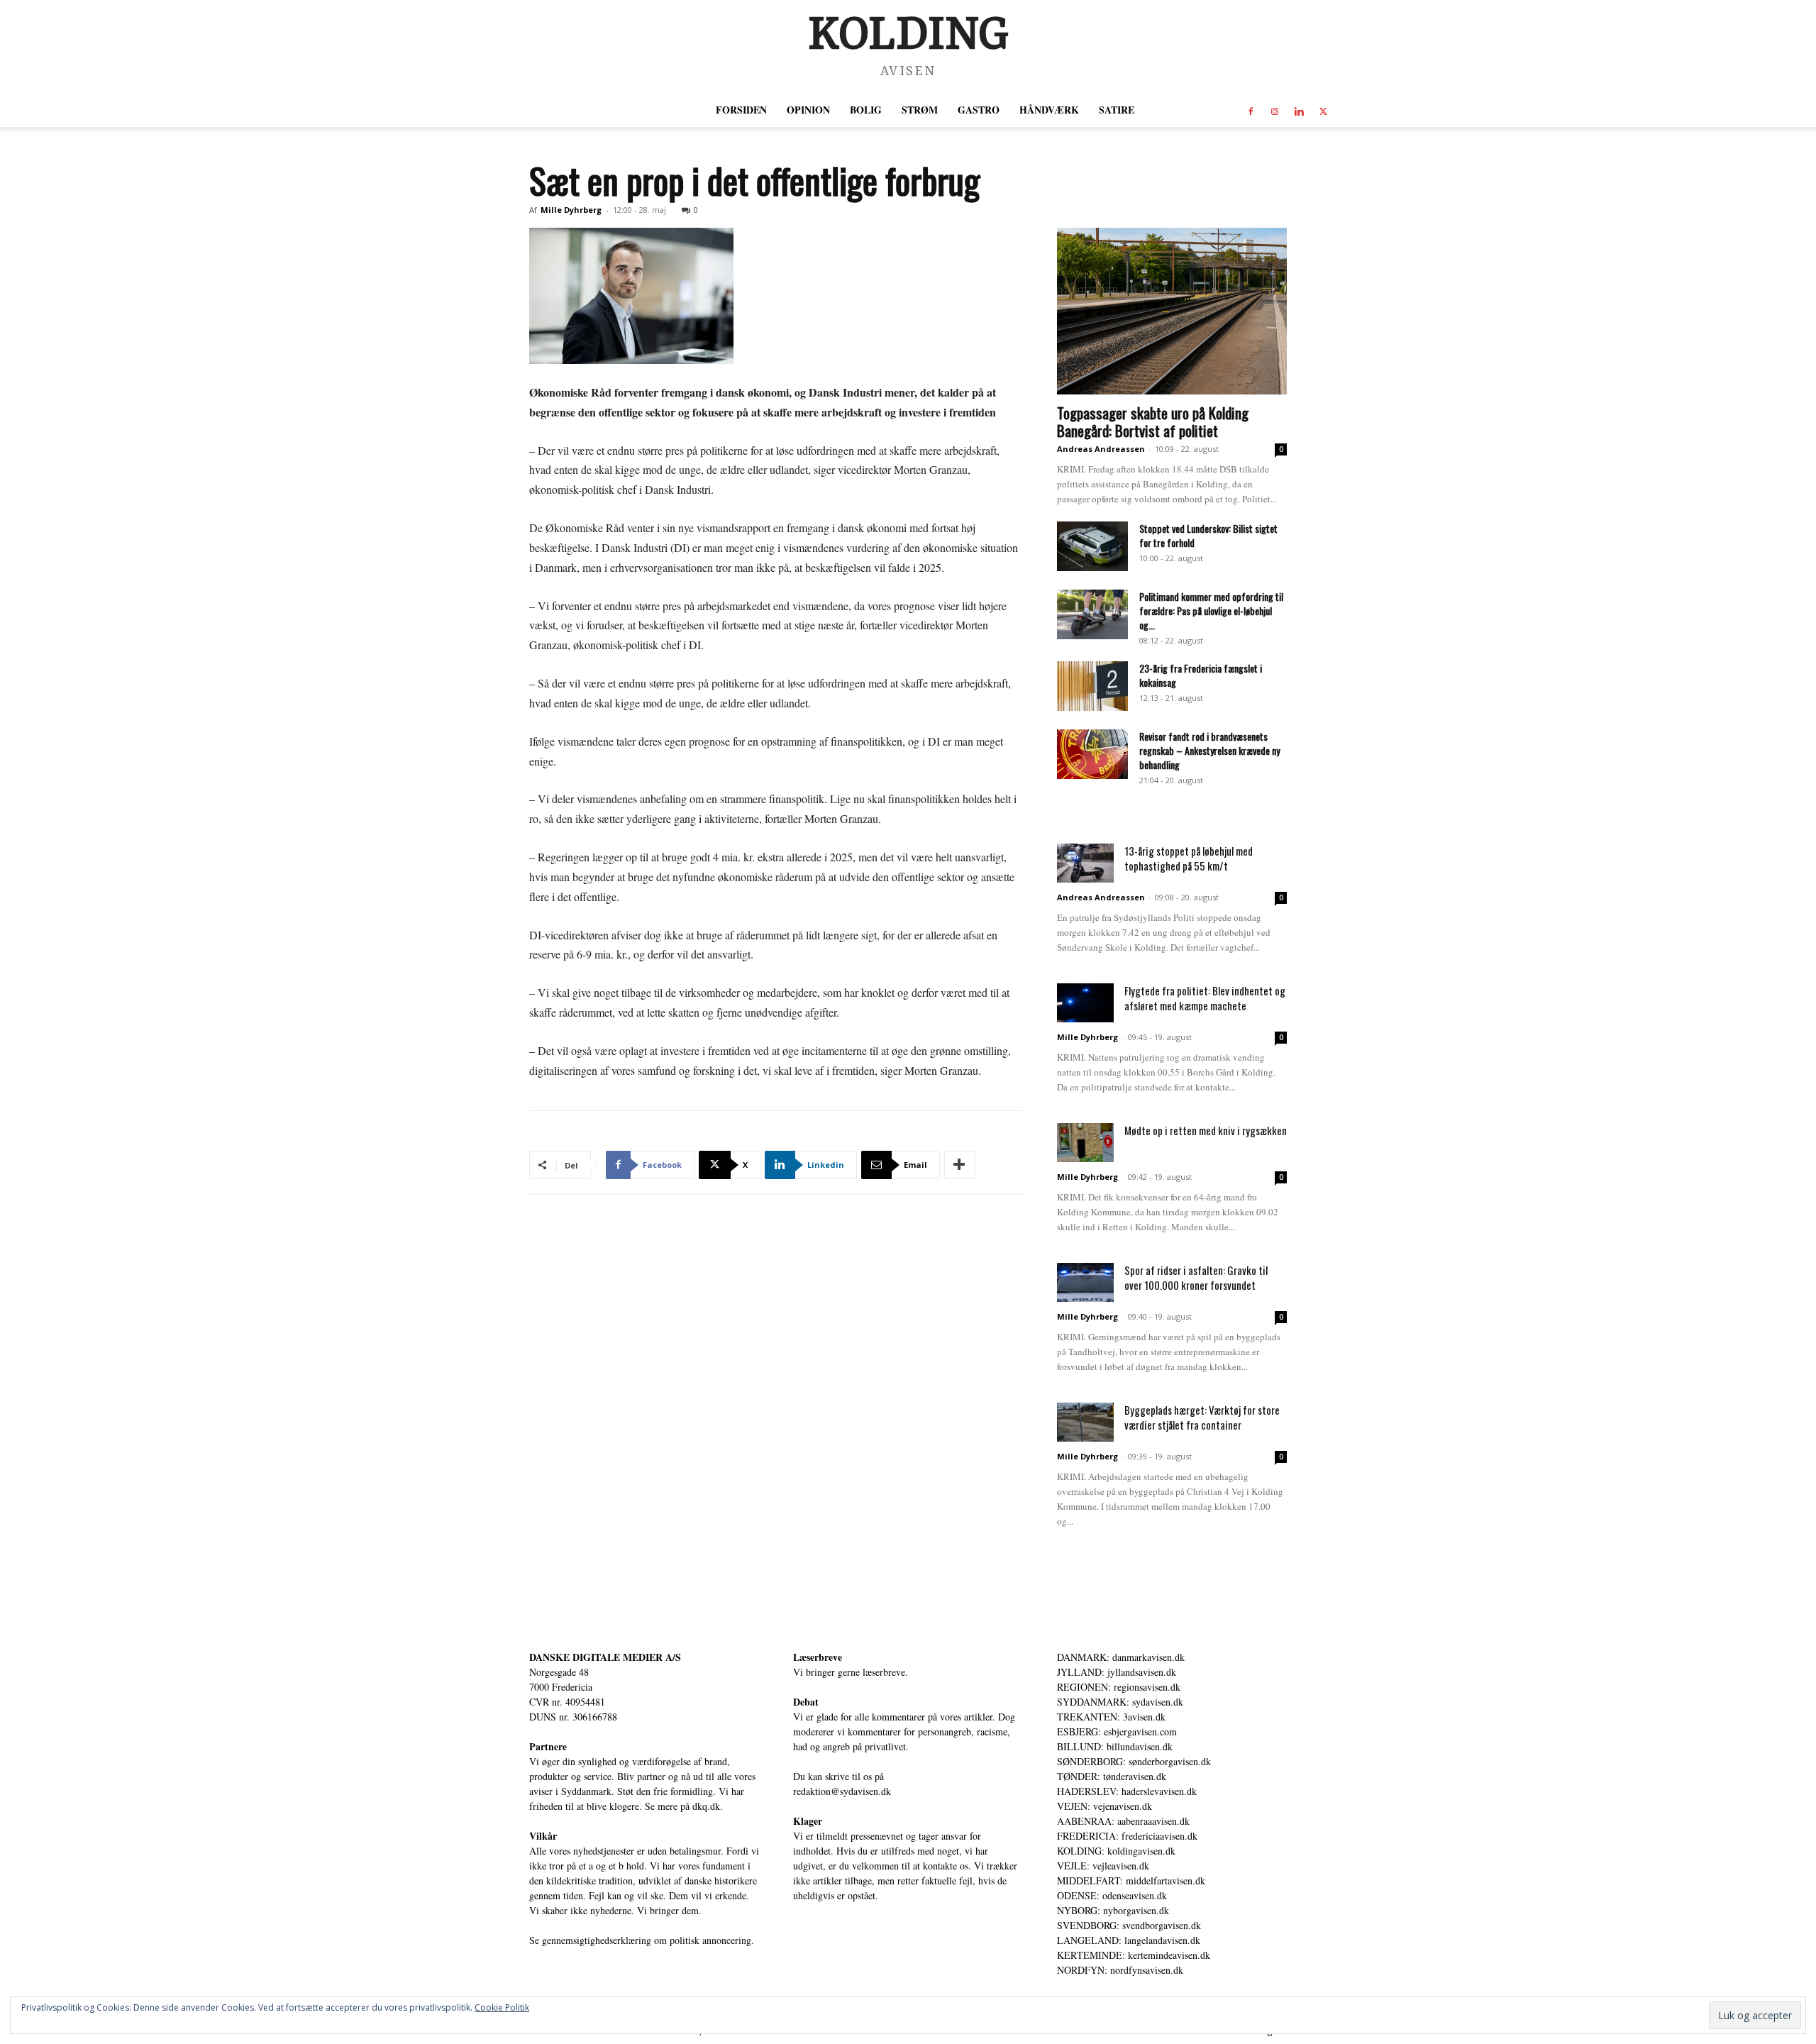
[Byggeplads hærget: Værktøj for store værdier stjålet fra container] (1085, 1422)
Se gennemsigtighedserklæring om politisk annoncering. (642, 1940)
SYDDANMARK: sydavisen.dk (1120, 1702)
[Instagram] (1275, 110)
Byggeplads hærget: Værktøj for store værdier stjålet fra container (1202, 1417)
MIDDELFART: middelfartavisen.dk (1131, 1880)
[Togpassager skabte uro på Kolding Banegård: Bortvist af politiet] (1172, 311)
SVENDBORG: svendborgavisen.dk (1129, 1925)
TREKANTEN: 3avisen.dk (1111, 1717)
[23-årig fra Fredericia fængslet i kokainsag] (1092, 686)
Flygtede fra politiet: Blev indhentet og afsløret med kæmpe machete (1205, 998)
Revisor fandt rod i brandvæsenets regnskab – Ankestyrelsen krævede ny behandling (1209, 750)
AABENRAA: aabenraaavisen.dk (1123, 1821)
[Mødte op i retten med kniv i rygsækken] (1085, 1143)
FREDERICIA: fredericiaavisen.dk (1127, 1836)
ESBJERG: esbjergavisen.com (1117, 1731)
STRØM (920, 110)
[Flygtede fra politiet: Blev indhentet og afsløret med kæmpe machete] (1085, 1003)
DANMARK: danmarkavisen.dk (1121, 1657)
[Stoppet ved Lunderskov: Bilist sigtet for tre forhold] (1092, 546)
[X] (1323, 110)
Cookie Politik (502, 2007)
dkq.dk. (708, 1806)
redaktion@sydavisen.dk (842, 1791)
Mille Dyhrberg (571, 210)
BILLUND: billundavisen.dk (1115, 1746)
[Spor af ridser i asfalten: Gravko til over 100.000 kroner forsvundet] (1085, 1282)
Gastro (979, 110)
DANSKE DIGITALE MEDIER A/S (605, 1657)
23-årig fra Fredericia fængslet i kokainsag (1201, 675)
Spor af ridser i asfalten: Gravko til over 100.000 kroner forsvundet (1196, 1277)
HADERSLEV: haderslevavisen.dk (1127, 1791)
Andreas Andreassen (1101, 449)
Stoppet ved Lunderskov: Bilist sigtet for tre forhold (1208, 535)
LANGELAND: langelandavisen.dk (1129, 1940)
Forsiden (741, 110)
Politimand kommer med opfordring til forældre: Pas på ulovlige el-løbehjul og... (1211, 611)
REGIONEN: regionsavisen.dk (1119, 1687)
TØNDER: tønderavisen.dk (1112, 1776)
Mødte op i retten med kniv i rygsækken (1206, 1130)
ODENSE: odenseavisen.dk (1112, 1895)
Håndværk (1049, 110)
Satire (1117, 110)
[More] (960, 1165)
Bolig (866, 110)
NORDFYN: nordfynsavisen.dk (1120, 1970)
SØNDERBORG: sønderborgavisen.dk (1134, 1761)
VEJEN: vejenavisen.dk (1104, 1806)
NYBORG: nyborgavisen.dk (1113, 1910)
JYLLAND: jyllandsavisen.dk (1117, 1672)
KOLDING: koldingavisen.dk (1116, 1851)
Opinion (808, 110)
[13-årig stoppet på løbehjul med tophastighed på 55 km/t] (1085, 863)
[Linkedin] (1299, 110)
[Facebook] (1251, 110)
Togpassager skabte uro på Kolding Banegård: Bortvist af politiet (1153, 421)
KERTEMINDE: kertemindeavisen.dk (1134, 1955)
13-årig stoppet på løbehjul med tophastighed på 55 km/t (1189, 858)
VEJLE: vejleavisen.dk (1103, 1866)
